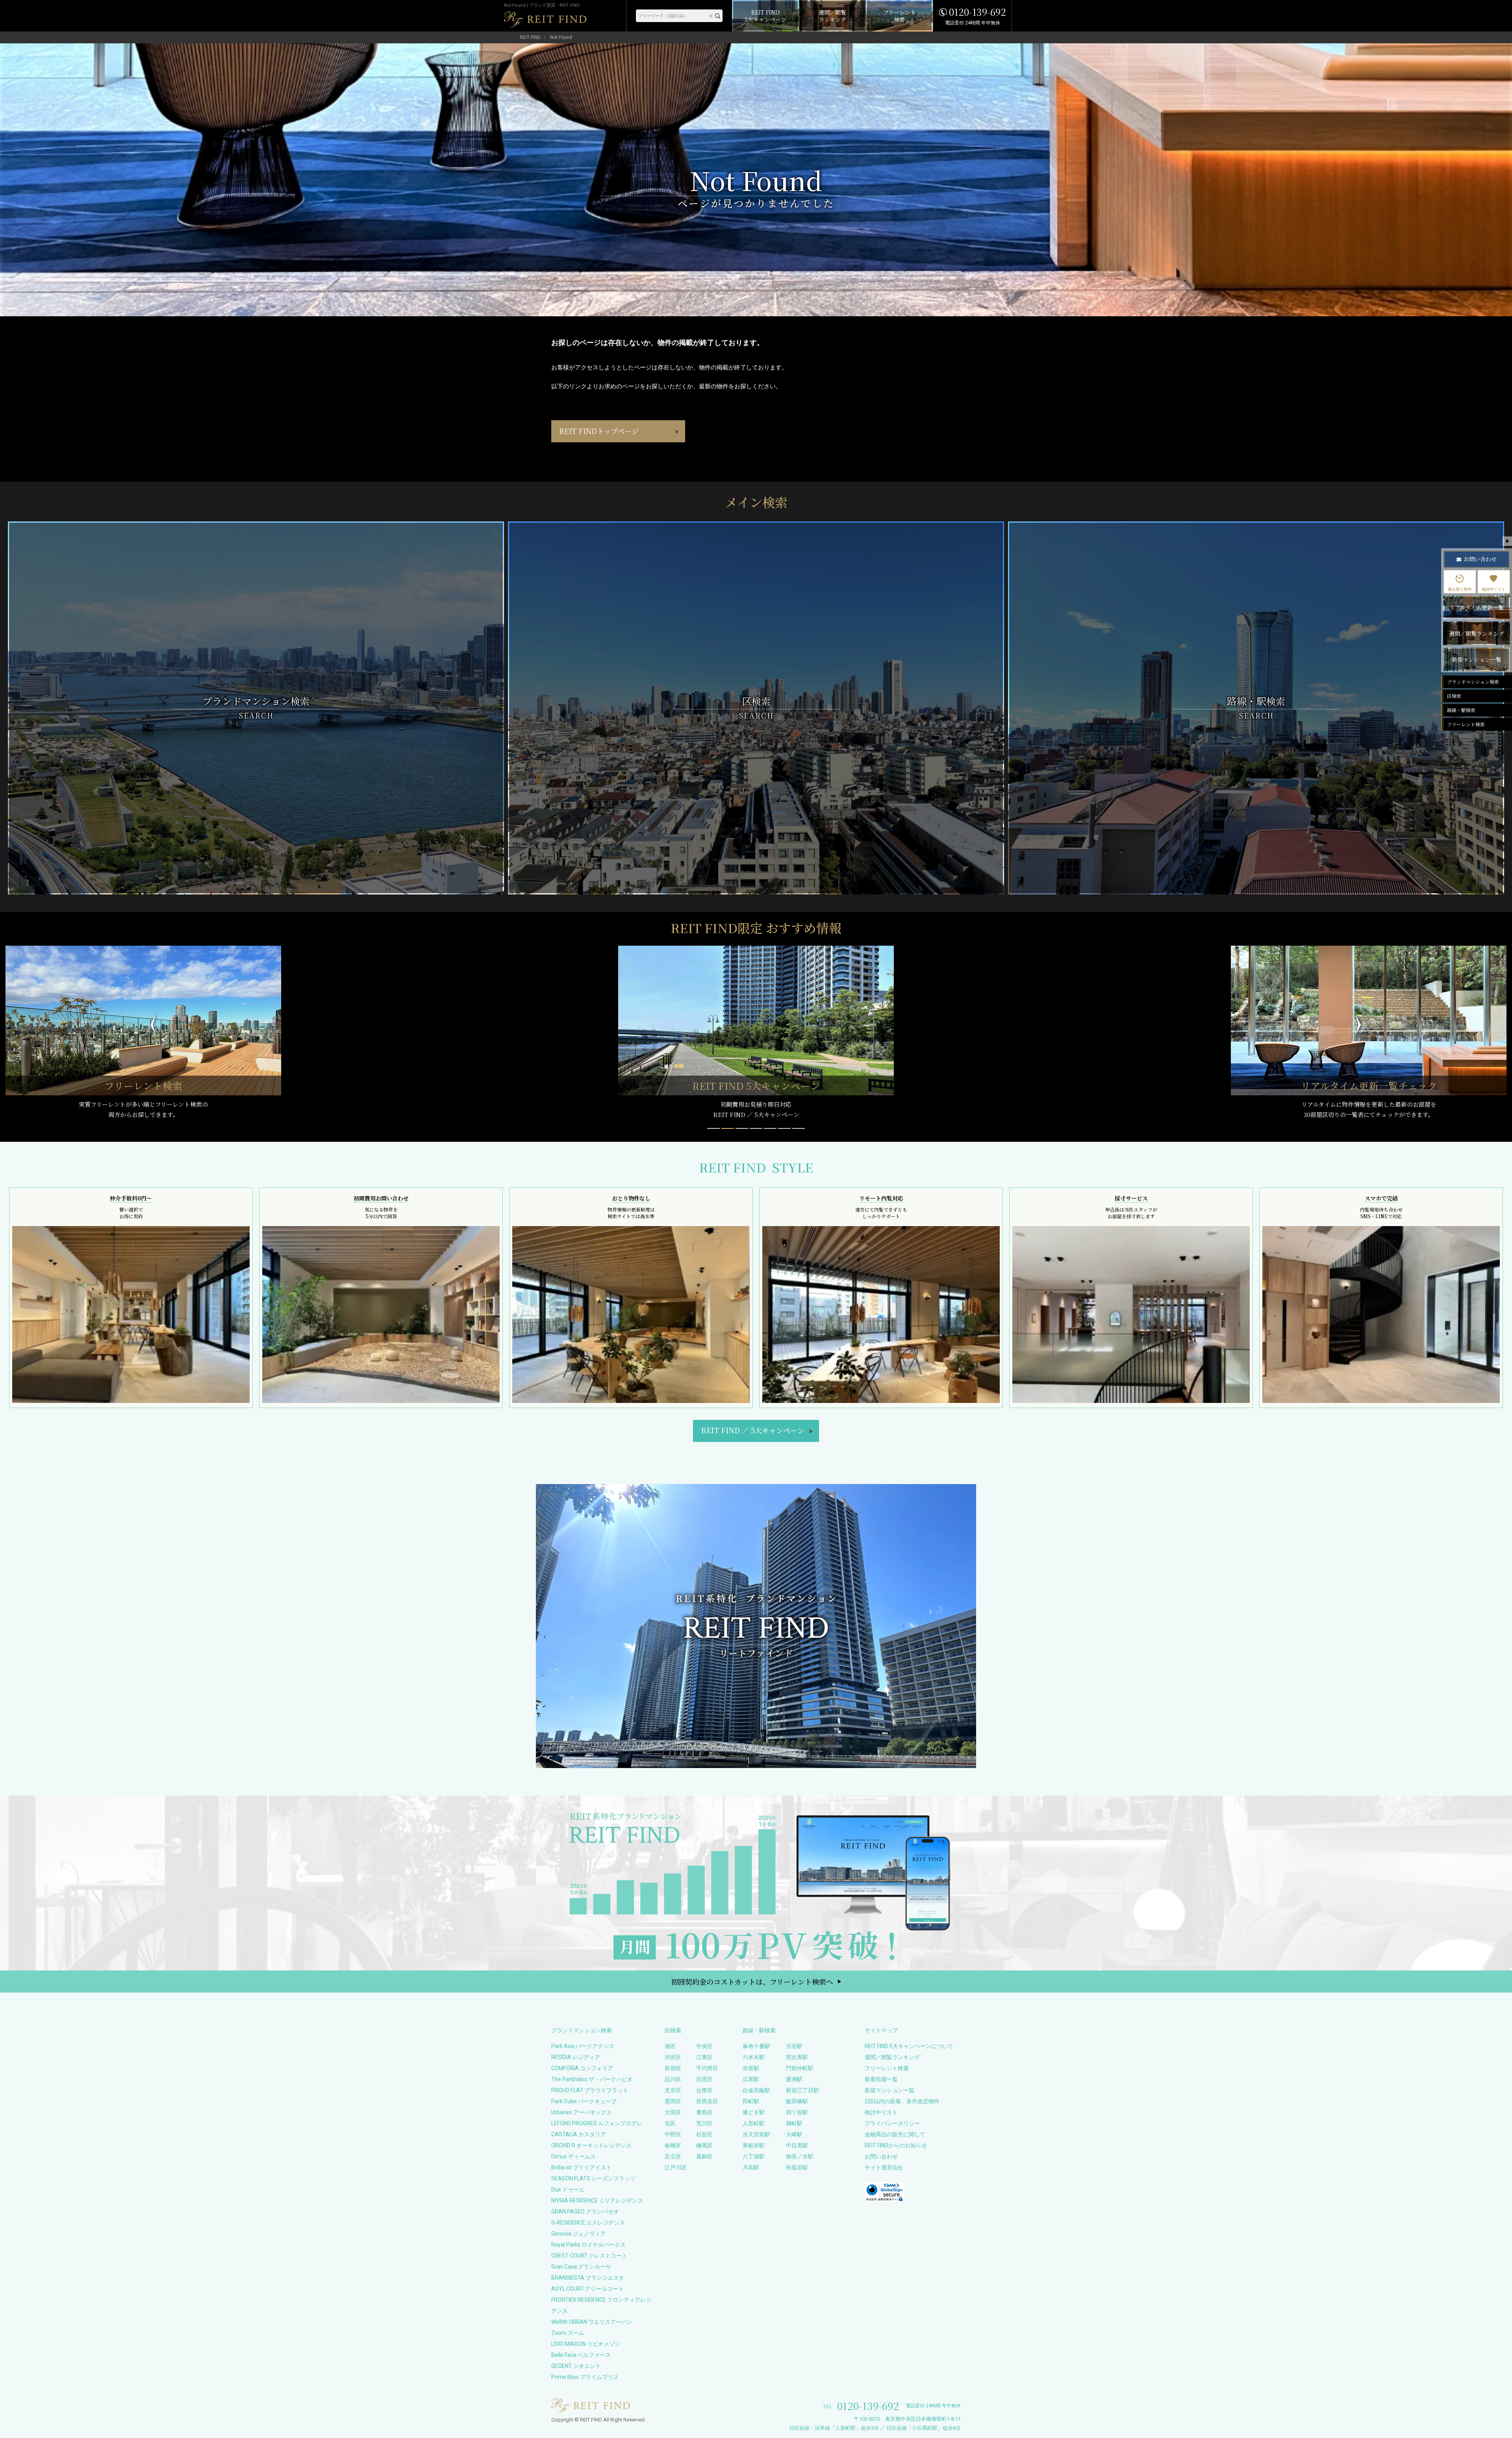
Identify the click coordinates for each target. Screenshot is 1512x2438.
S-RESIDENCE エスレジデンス (588, 2223)
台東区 (704, 2090)
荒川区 (704, 2123)
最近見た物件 (1460, 589)
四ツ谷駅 (797, 2112)
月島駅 (751, 2167)
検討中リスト (881, 2112)
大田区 (673, 2112)
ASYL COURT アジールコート (587, 2289)
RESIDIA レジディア (576, 2057)
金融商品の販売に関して (895, 2134)
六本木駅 (754, 2057)
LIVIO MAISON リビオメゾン (586, 2344)
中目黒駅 (797, 2145)
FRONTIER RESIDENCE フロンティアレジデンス (601, 2305)
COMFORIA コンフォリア (582, 2068)
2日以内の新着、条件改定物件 (902, 2101)
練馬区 (704, 2145)
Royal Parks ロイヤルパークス (588, 2245)
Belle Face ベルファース (581, 2355)
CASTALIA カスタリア (579, 2134)
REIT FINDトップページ (599, 431)
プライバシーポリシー (892, 2123)
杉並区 (704, 2134)
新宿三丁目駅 (802, 2090)
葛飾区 (704, 2156)
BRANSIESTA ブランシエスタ (588, 2278)
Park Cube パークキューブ (584, 2101)
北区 (670, 2123)
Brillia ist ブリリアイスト (581, 2167)
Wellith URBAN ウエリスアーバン (592, 2322)
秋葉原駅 (797, 2167)
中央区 (704, 2046)
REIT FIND (530, 37)
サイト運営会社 (884, 2167)
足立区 (673, 2156)
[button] (713, 1128)
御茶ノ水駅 (800, 2156)
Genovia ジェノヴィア (578, 2234)
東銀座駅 (754, 2145)
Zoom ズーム (568, 2333)
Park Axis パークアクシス (583, 2046)
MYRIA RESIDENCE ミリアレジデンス (597, 2201)
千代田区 (707, 2068)
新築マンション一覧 (889, 2090)
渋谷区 (673, 2057)
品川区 (673, 2079)
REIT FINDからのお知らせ (896, 2145)
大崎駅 (794, 2134)
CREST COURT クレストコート (589, 2256)
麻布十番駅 (756, 2046)
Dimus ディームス (573, 2156)
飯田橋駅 (797, 2101)
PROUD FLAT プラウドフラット (590, 2090)
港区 (670, 2046)
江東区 (704, 2057)
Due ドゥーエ (568, 2189)
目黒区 (704, 2079)
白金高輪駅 (756, 2090)
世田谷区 (707, 2101)
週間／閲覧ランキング (892, 2057)
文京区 (673, 2090)
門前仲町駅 (800, 2068)
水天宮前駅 (756, 2134)
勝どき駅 (754, 2112)
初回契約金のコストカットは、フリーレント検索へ (752, 1982)
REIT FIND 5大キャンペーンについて (909, 2046)
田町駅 (751, 2101)
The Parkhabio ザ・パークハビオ (592, 2079)
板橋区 (673, 2145)
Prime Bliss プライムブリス (585, 2377)
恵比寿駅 (797, 2057)
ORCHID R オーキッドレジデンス (591, 2145)
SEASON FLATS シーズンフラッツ (593, 2178)
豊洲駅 (794, 2079)
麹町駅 (794, 2123)
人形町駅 (754, 2123)
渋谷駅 (794, 2046)
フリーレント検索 (887, 2068)
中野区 (673, 2134)
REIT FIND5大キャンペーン (753, 1430)
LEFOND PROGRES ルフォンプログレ (597, 2123)
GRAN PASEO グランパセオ (585, 2212)
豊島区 (704, 2112)
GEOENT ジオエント (576, 2366)
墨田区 (673, 2101)
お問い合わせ (881, 2156)
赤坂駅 (751, 2068)
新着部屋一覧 (881, 2079)
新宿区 (673, 2068)
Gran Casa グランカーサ (581, 2267)
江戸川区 (676, 2167)
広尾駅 (751, 2079)
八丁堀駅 (754, 2156)
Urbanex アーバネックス (582, 2112)
